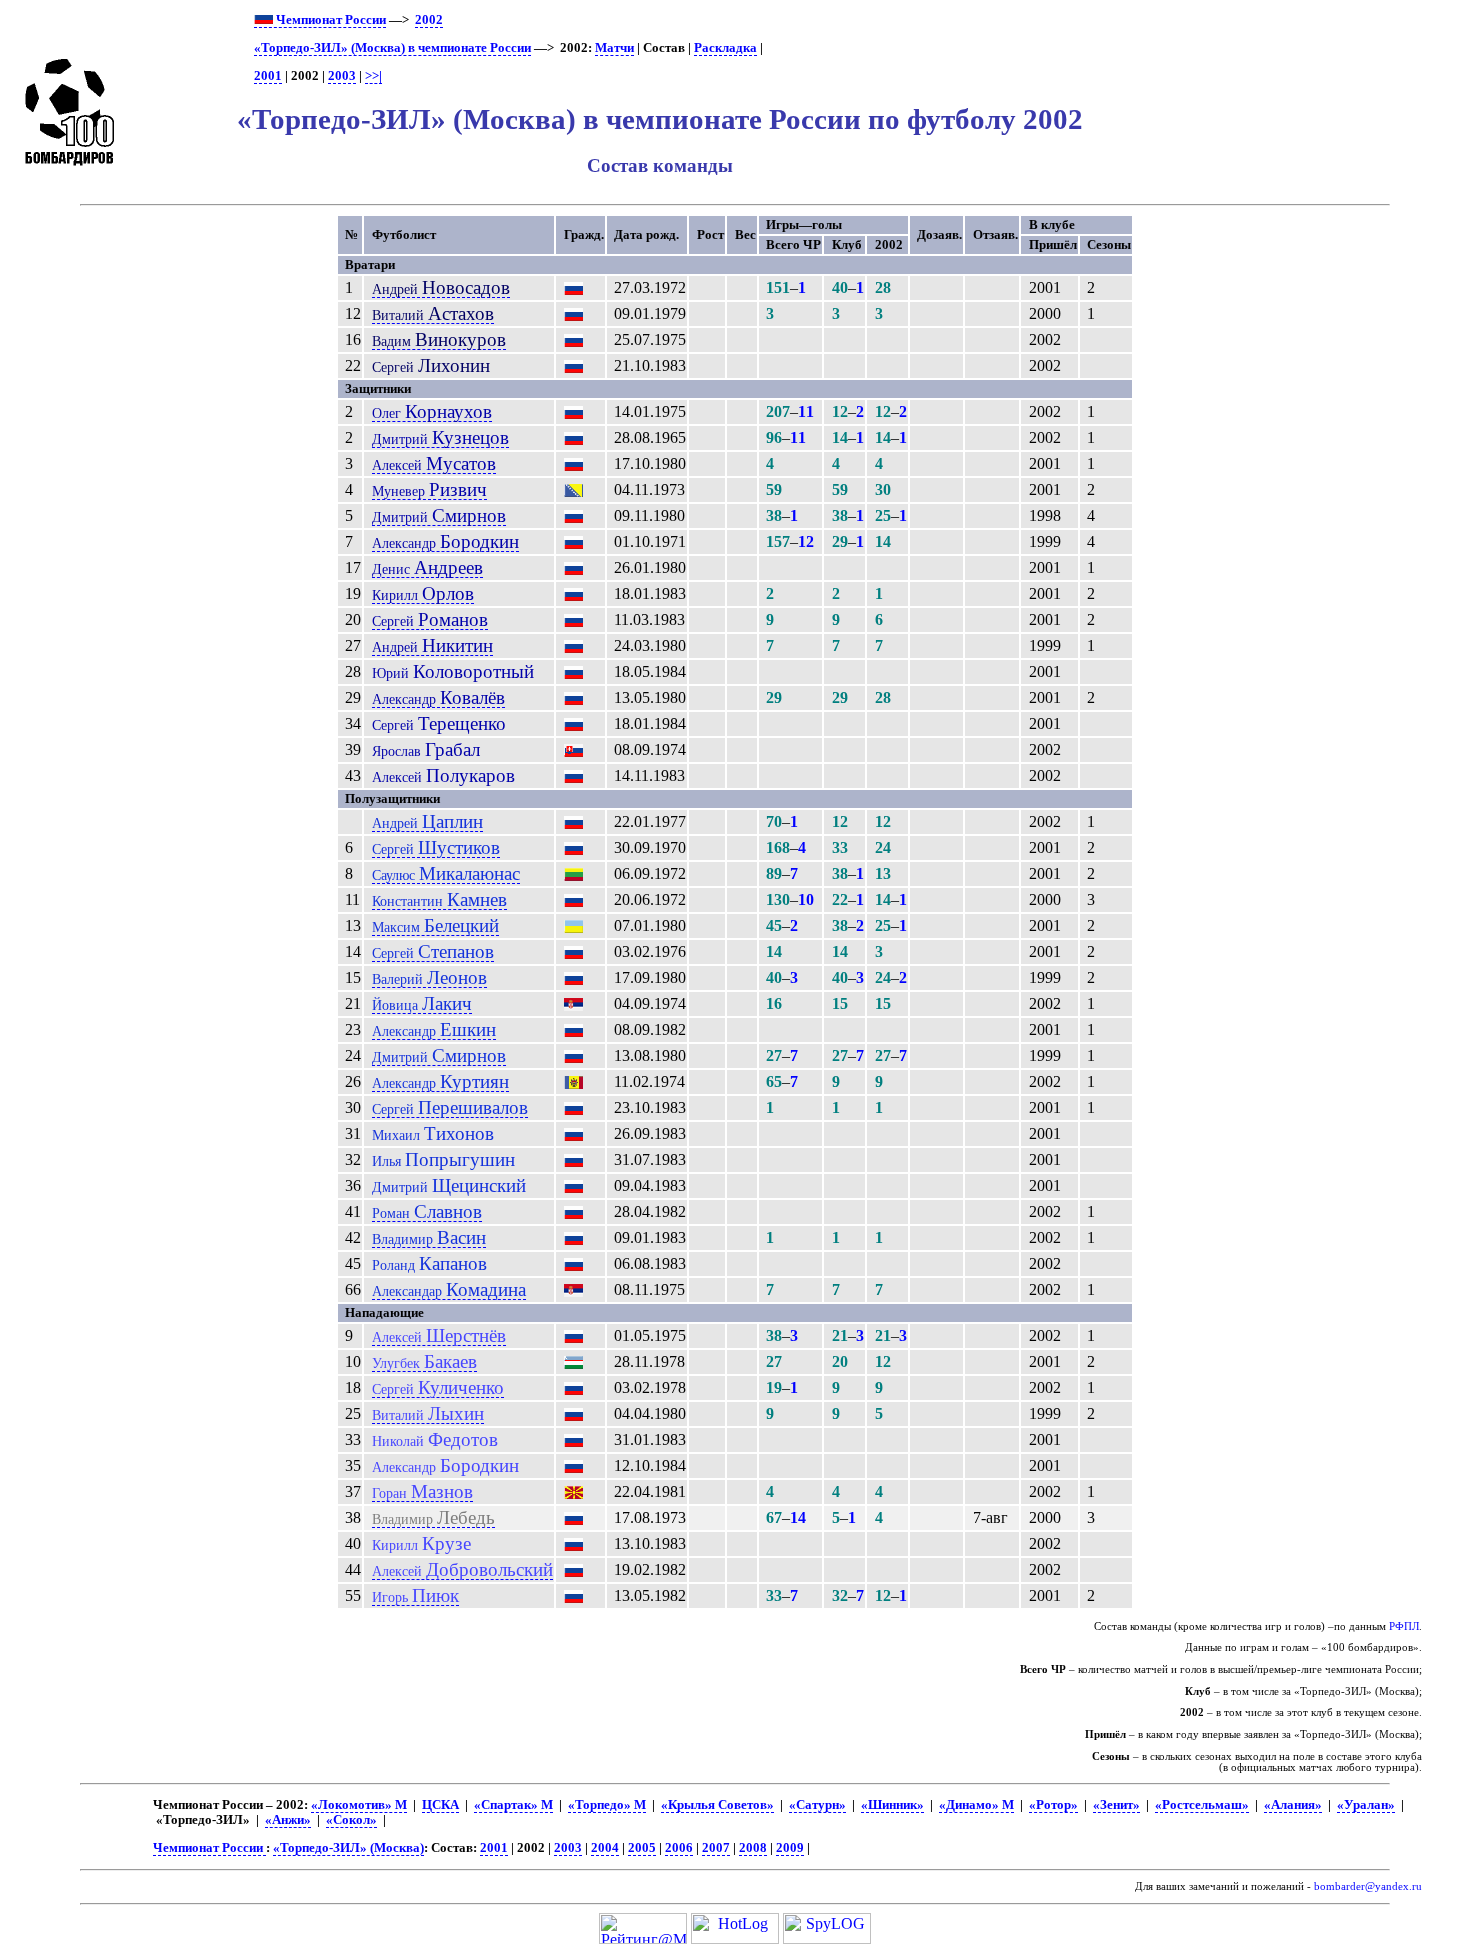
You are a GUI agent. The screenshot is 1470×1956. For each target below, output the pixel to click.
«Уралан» (1366, 1805)
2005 (642, 1848)
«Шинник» (892, 1805)
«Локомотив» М (359, 1805)
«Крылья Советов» (717, 1805)
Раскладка (725, 48)
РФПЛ (1404, 1626)
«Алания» (1293, 1805)
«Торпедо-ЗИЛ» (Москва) (348, 1848)
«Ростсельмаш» (1202, 1805)
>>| (373, 76)
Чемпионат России (329, 20)
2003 (342, 76)
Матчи (614, 48)
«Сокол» (351, 1820)
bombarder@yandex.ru (1368, 1886)
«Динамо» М (976, 1805)
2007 (716, 1848)
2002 (429, 20)
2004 (605, 1848)
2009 (790, 1848)
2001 (268, 76)
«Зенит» (1116, 1805)
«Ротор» (1053, 1805)
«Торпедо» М (607, 1805)
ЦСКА (440, 1805)
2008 (753, 1848)
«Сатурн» (817, 1805)
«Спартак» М (513, 1805)
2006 (679, 1848)
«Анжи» (288, 1820)
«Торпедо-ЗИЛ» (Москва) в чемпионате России (392, 48)
